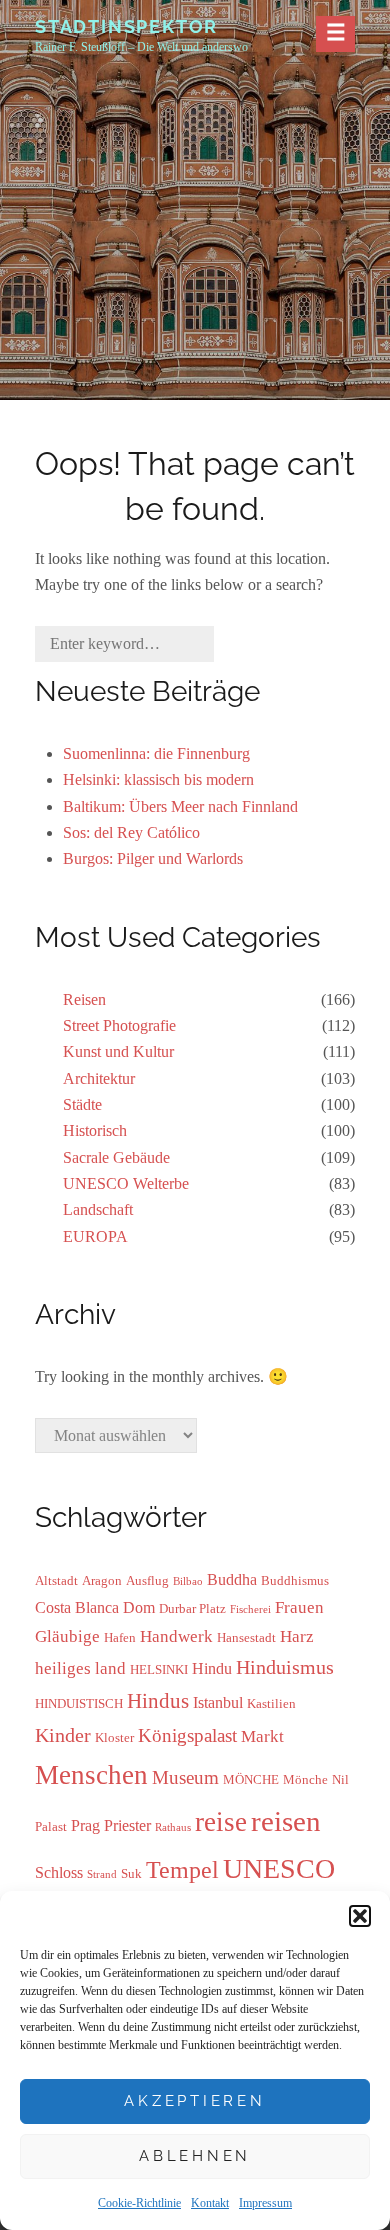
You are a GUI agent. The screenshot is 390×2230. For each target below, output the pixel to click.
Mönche (305, 1779)
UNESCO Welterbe (126, 1183)
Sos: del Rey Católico (131, 832)
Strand (102, 1874)
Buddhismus (295, 1580)
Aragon (102, 1580)
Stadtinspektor (126, 26)
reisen (286, 1821)
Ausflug (147, 1580)
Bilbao (188, 1581)
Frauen (299, 1607)
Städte (82, 1104)
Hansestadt (246, 1637)
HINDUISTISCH (79, 1703)
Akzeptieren (194, 2101)
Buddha (232, 1579)
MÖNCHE (251, 1779)
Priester (127, 1825)
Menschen (91, 1775)
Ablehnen (195, 2156)
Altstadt (56, 1580)
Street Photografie (119, 1025)
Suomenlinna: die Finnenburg (156, 753)
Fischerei (250, 1609)
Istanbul (218, 1702)
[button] (360, 1916)
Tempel (182, 1869)
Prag (85, 1825)
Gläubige (67, 1636)
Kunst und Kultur (118, 1051)
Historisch (95, 1130)
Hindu (212, 1668)
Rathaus (173, 1827)
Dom (139, 1607)
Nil (340, 1779)
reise (221, 1822)
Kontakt (210, 2203)
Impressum (265, 2203)
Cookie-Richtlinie (139, 2203)
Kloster (114, 1737)
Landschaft (98, 1209)
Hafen (120, 1637)
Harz (297, 1636)
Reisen (84, 999)
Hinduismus (285, 1667)
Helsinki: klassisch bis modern (158, 779)
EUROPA (95, 1236)
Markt (262, 1736)
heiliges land (80, 1668)
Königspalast (187, 1735)
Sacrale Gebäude (116, 1157)
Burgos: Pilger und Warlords (153, 858)
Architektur (99, 1078)
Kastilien (271, 1703)
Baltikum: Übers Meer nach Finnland (180, 806)
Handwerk (176, 1636)
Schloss (59, 1872)
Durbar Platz (192, 1608)
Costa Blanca (77, 1607)
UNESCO (279, 1868)
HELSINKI (159, 1669)
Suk (131, 1873)
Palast (51, 1826)
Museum (185, 1777)
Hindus (158, 1701)
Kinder (63, 1735)
